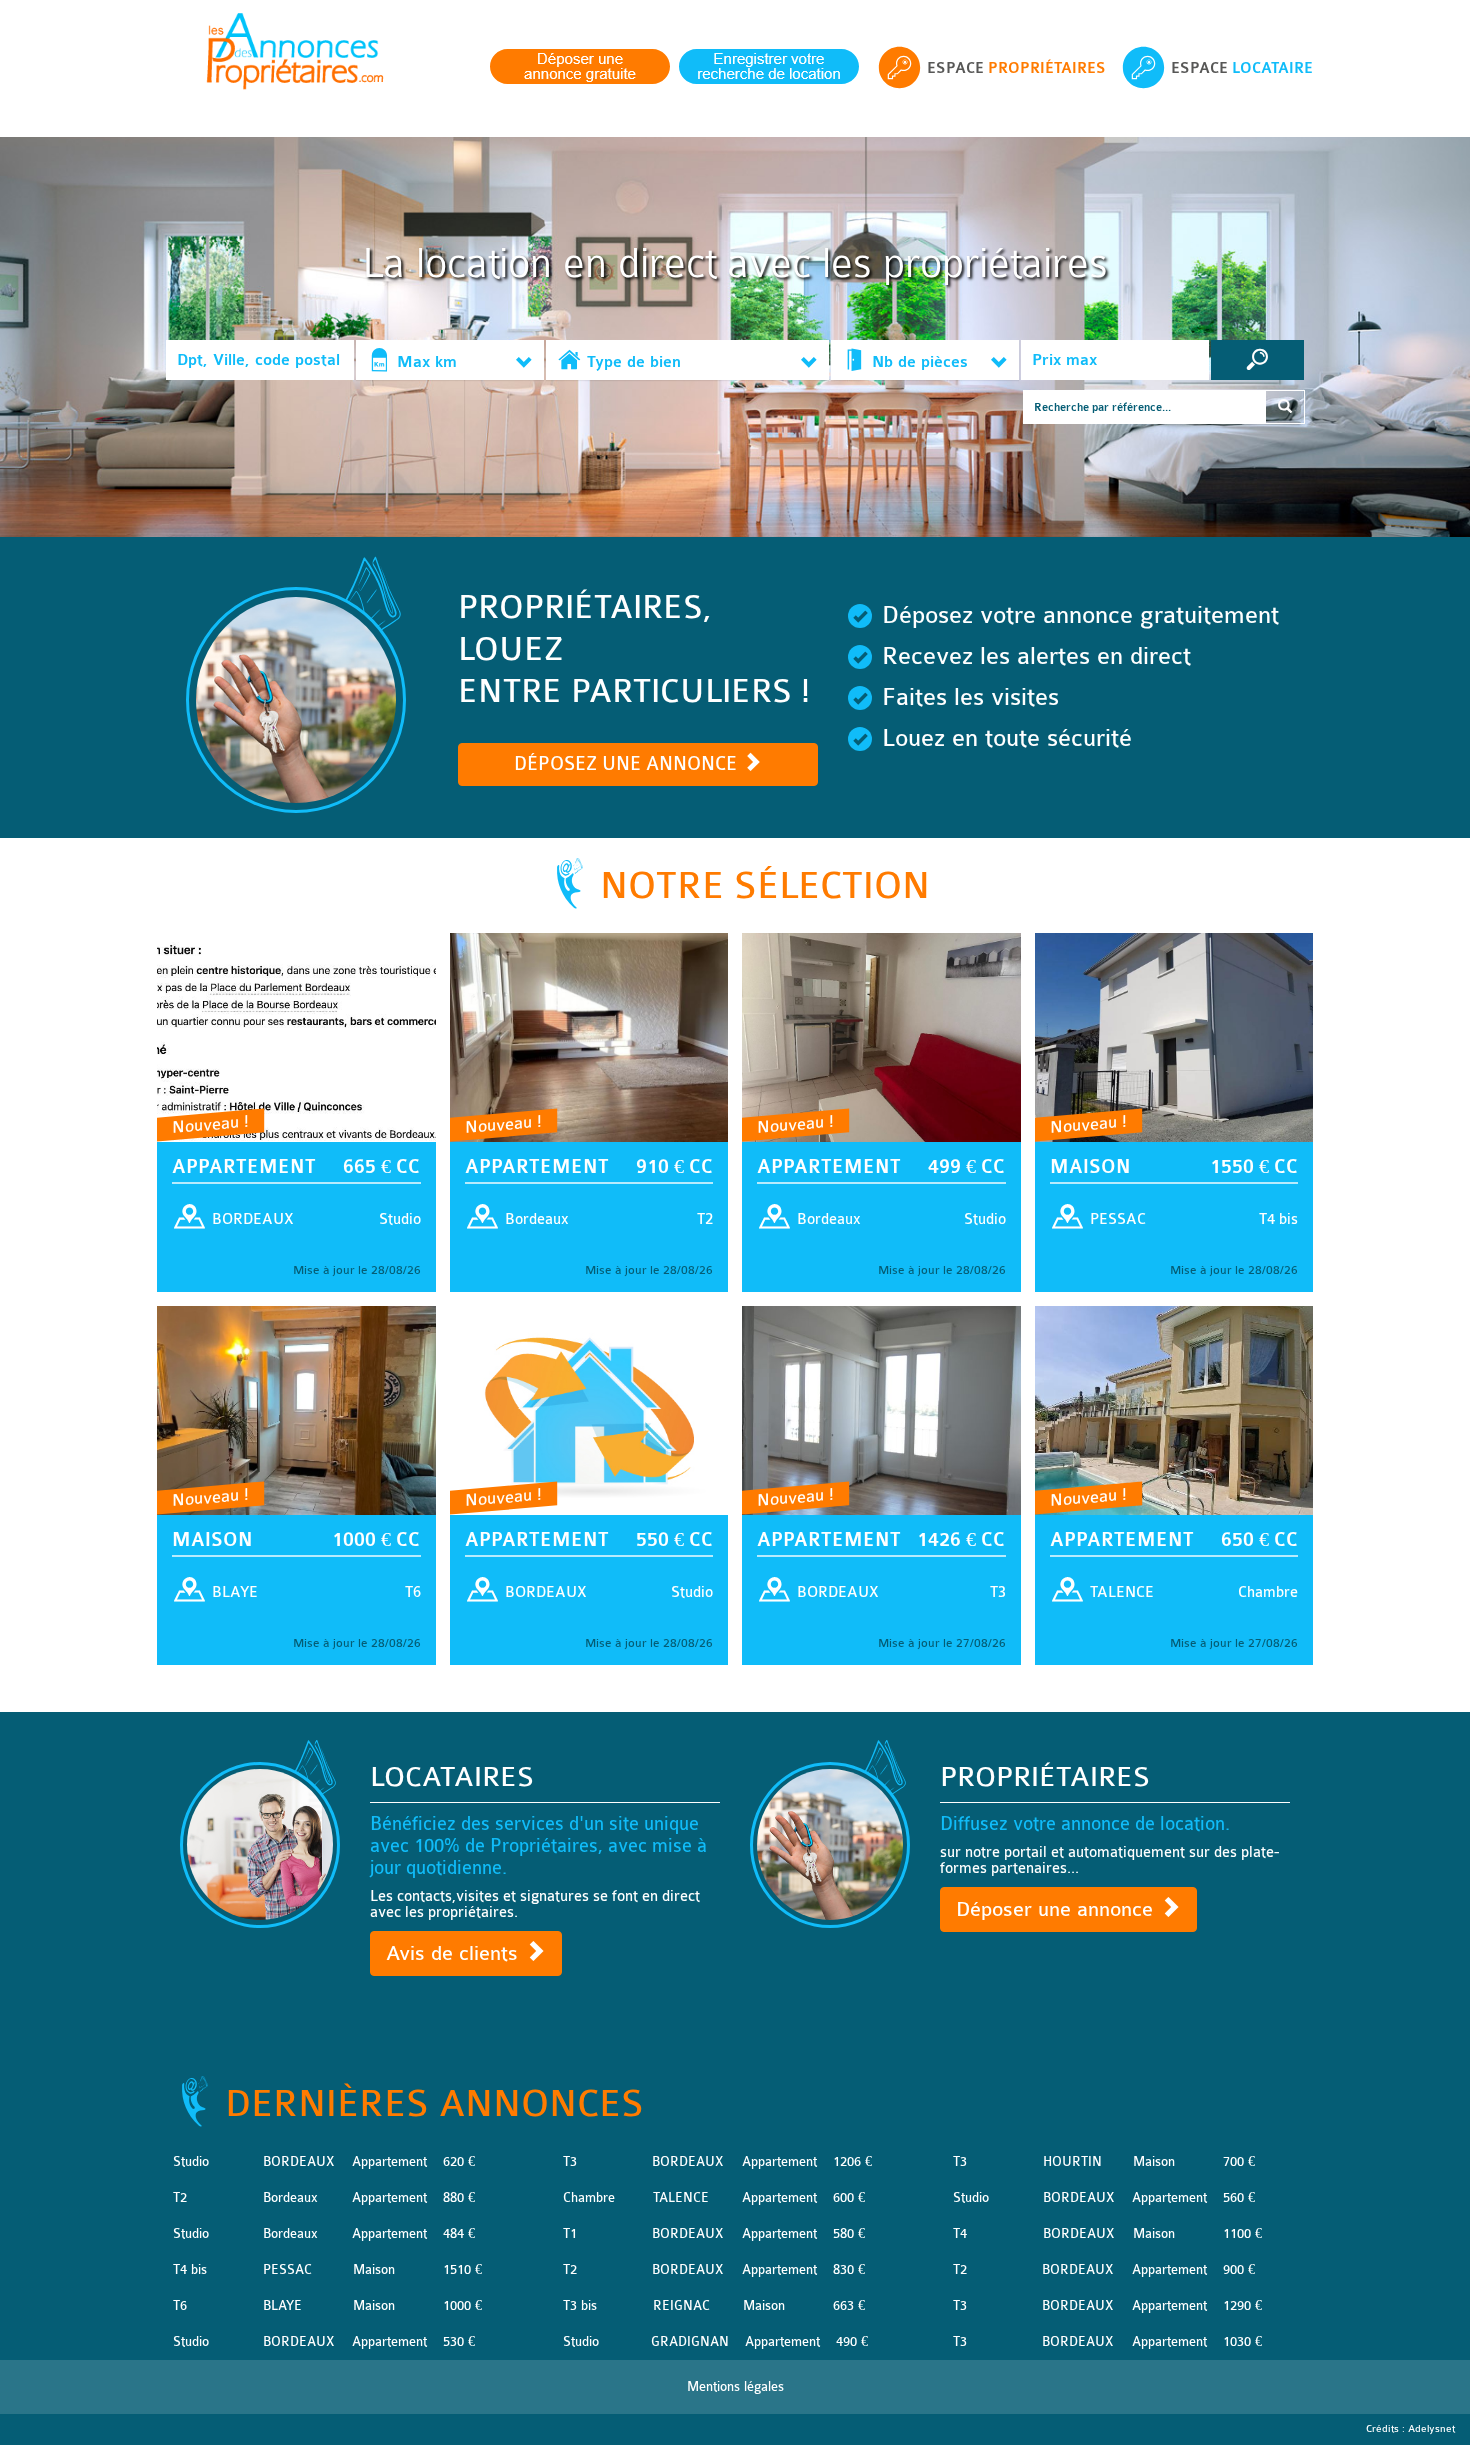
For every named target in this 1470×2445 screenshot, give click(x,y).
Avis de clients (455, 1953)
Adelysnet (1431, 2429)
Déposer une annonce (1057, 1909)
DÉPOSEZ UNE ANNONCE (628, 764)
